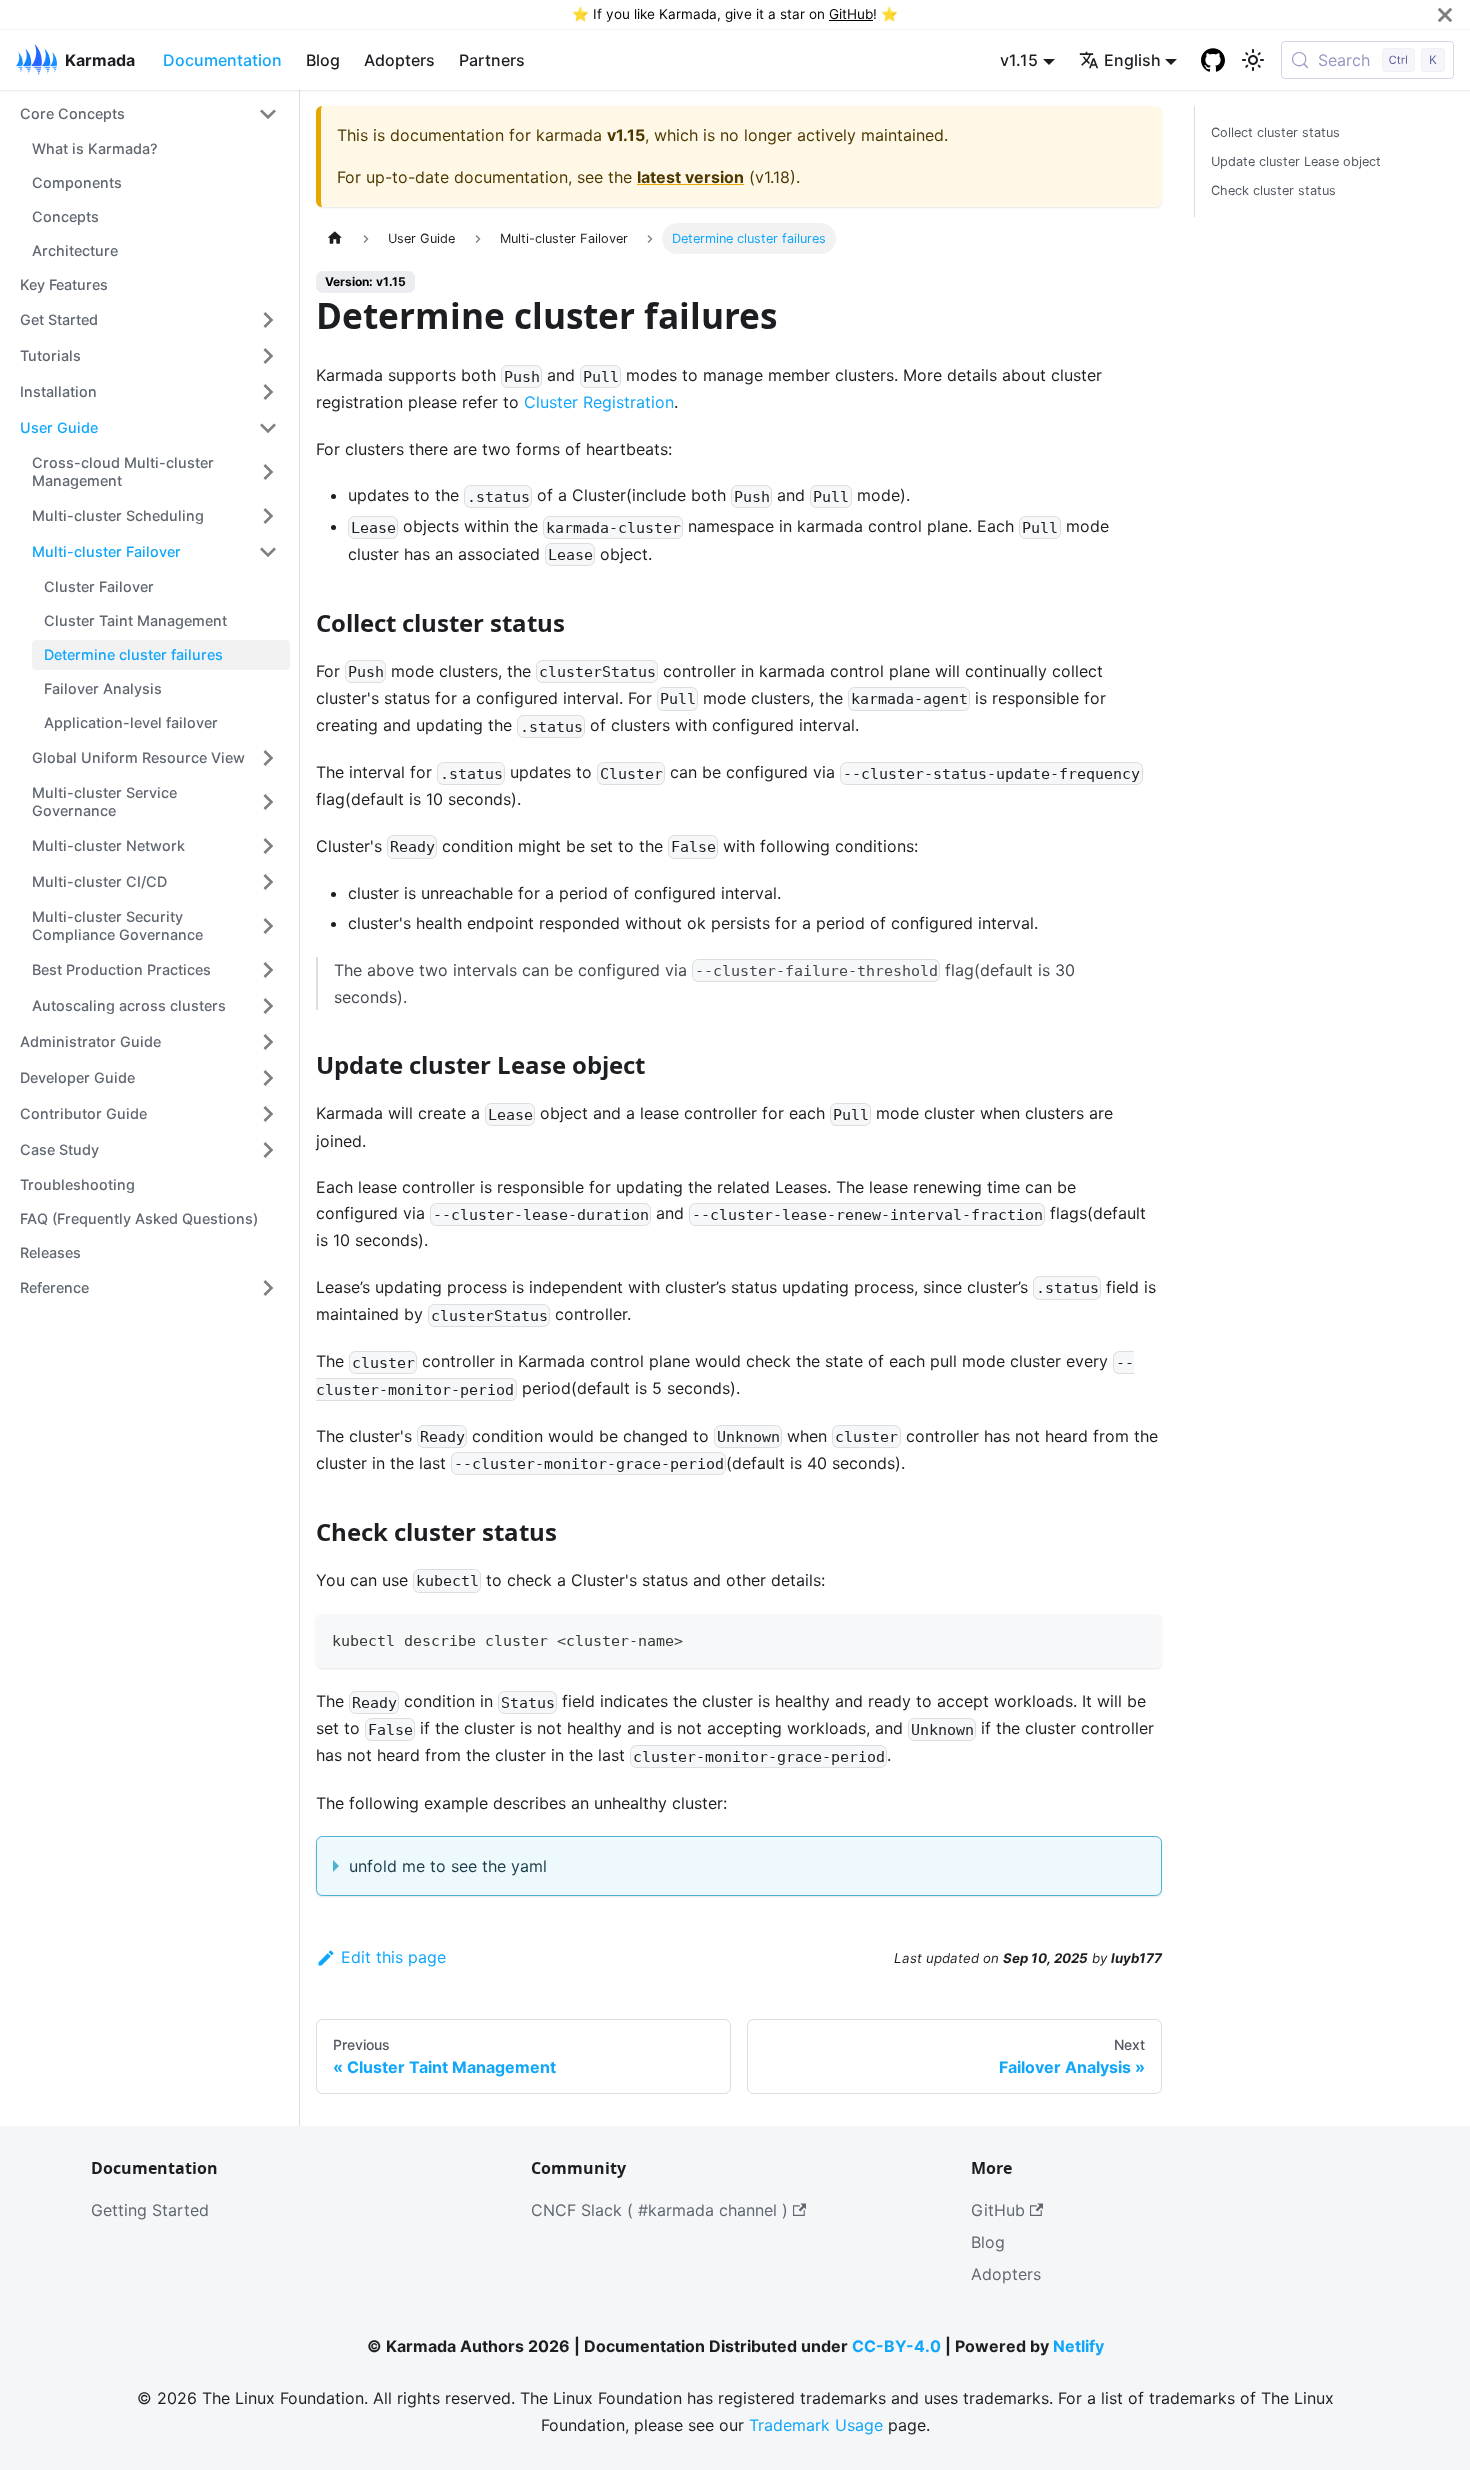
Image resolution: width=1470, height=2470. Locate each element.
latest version (690, 177)
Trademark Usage (816, 2425)
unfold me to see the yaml (448, 1866)
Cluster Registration (599, 402)
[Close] (1445, 14)
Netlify (1078, 2346)
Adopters (399, 60)
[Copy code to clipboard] (1137, 1638)
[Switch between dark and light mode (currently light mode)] (1253, 60)
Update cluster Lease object (1296, 161)
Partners (492, 60)
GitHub (851, 14)
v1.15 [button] (1019, 60)
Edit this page (393, 1957)
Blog (323, 60)
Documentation (222, 60)
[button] (149, 114)
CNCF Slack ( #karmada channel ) (659, 2210)
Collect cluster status (1275, 132)
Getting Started (150, 2210)
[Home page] (335, 238)
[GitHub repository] (1213, 60)
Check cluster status (1273, 190)
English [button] (1132, 60)
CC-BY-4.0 (896, 2346)
